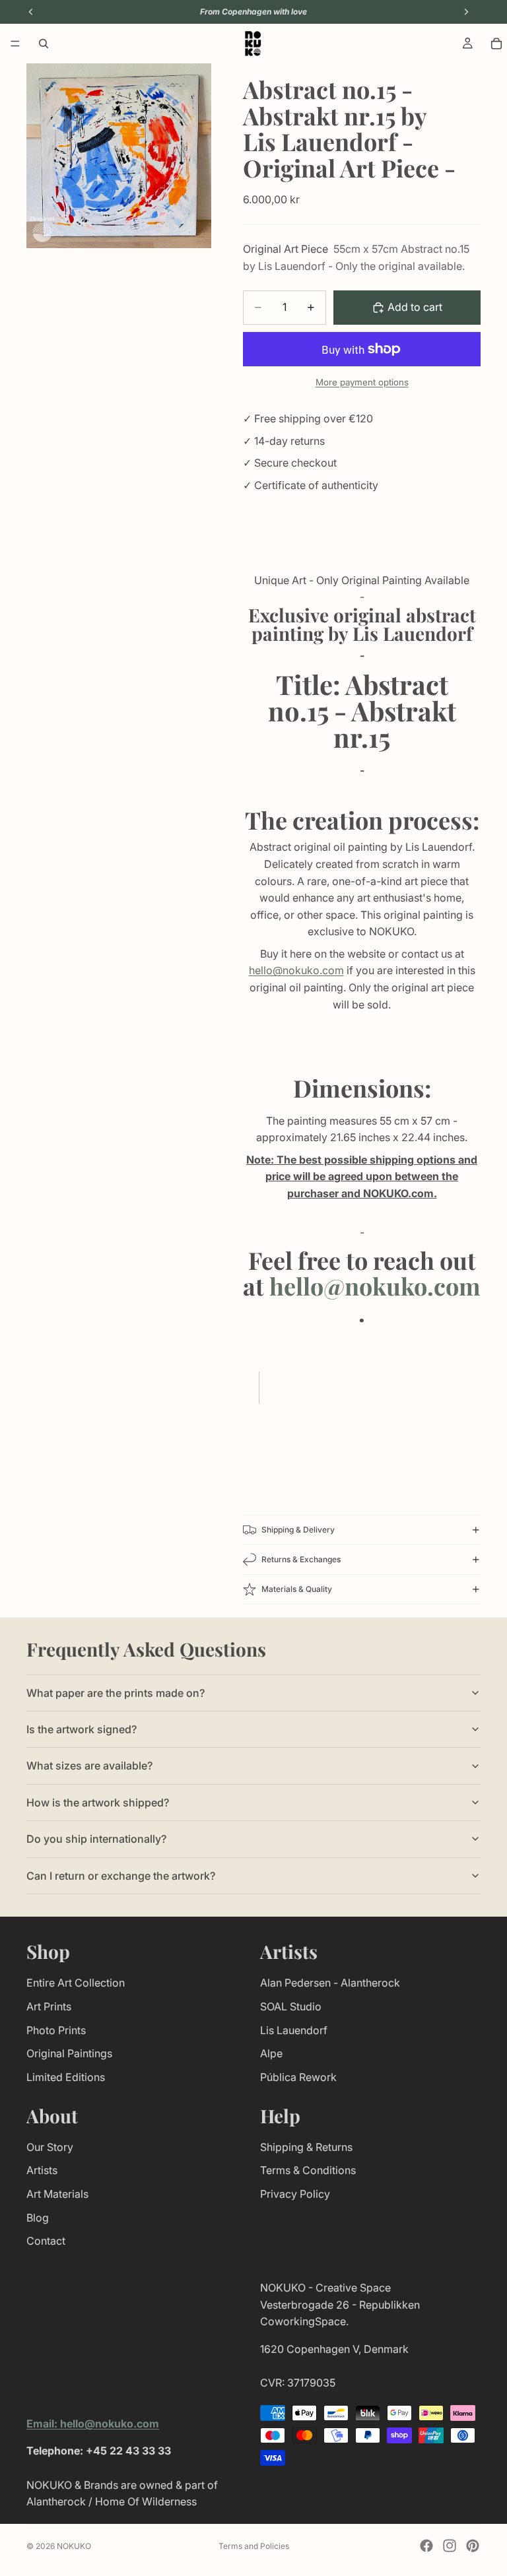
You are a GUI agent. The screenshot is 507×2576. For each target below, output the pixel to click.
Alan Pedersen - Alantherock (330, 1983)
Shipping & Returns (306, 2146)
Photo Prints (56, 2030)
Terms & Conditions (308, 2170)
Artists (42, 2170)
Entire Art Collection (76, 1983)
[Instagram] (450, 2546)
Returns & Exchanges (301, 1559)
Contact (46, 2241)
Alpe (271, 2053)
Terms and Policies (254, 2546)
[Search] (44, 44)
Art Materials (57, 2194)
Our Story (50, 2146)
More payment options (362, 382)
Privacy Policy (295, 2194)
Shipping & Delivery (298, 1530)
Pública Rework (298, 2076)
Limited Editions (66, 2076)
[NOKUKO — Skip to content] (253, 44)
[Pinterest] (473, 2546)
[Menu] (15, 44)
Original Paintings (69, 2053)
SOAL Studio (291, 2006)
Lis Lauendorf (294, 2030)
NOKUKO (74, 2546)
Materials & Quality (297, 1589)
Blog (38, 2217)
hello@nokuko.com (296, 970)
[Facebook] (426, 2546)
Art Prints (49, 2006)
